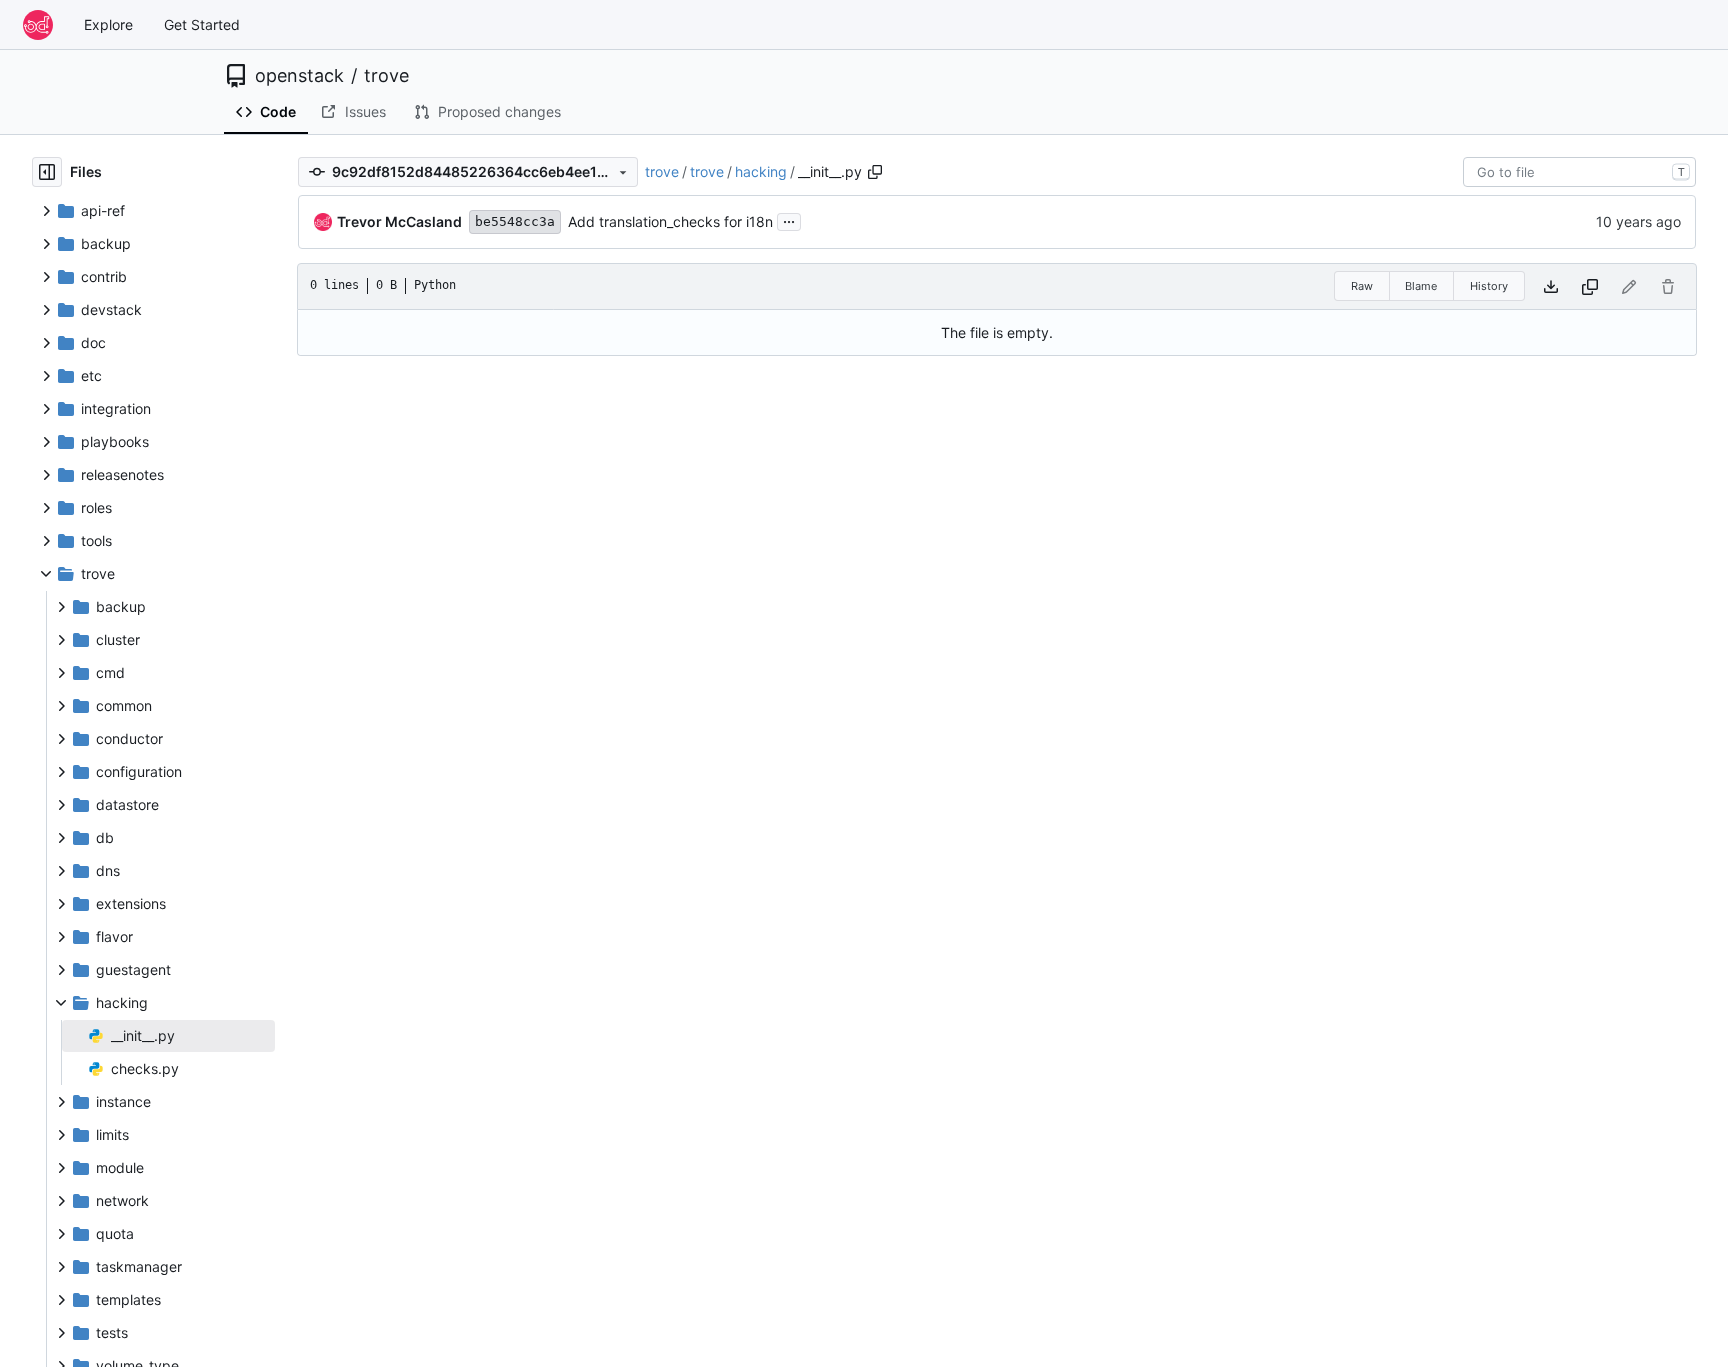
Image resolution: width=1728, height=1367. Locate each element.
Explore (108, 24)
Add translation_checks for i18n (670, 221)
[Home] (38, 25)
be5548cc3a (515, 221)
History (1489, 286)
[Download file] (1551, 286)
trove (386, 76)
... (789, 219)
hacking (761, 171)
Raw (1362, 286)
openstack (299, 76)
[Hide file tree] (47, 172)
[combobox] (1579, 172)
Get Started (202, 24)
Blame (1421, 286)
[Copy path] (875, 172)
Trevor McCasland (399, 221)
